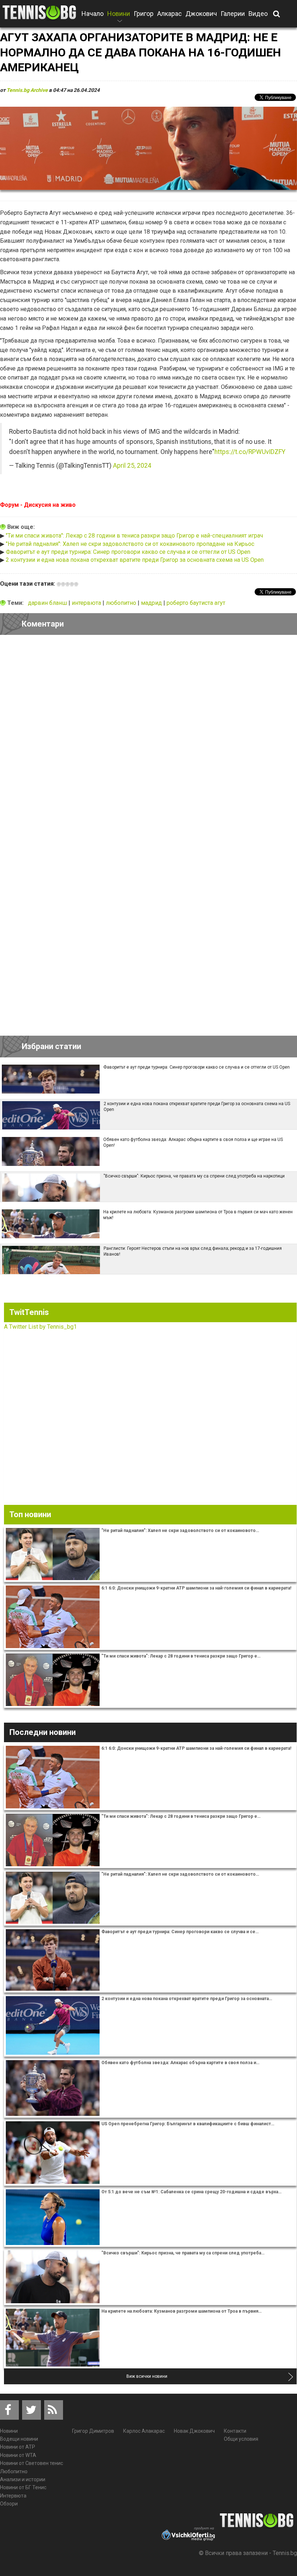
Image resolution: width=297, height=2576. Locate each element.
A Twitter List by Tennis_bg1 (40, 1327)
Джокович (201, 14)
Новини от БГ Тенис (23, 2487)
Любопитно (14, 2471)
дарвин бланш (48, 603)
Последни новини (43, 1732)
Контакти (235, 2431)
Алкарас (170, 14)
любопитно (122, 603)
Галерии (233, 14)
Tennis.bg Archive (27, 90)
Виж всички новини (147, 2376)
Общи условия (241, 2439)
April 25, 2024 (132, 466)
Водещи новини (19, 2439)
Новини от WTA (18, 2455)
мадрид (152, 603)
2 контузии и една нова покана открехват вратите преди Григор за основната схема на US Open (135, 560)
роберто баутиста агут (196, 603)
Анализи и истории (23, 2479)
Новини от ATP (18, 2447)
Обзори (9, 2504)
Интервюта (13, 2496)
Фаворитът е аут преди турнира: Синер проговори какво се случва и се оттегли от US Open (128, 552)
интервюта (87, 603)
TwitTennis (29, 1312)
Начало (93, 14)
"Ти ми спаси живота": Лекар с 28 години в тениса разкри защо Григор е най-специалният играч (134, 536)
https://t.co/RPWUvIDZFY (250, 452)
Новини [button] (119, 18)
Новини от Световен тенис (32, 2463)
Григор (144, 14)
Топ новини (30, 1514)
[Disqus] (148, 740)
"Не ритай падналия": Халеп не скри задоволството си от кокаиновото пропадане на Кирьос (130, 544)
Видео (258, 14)
